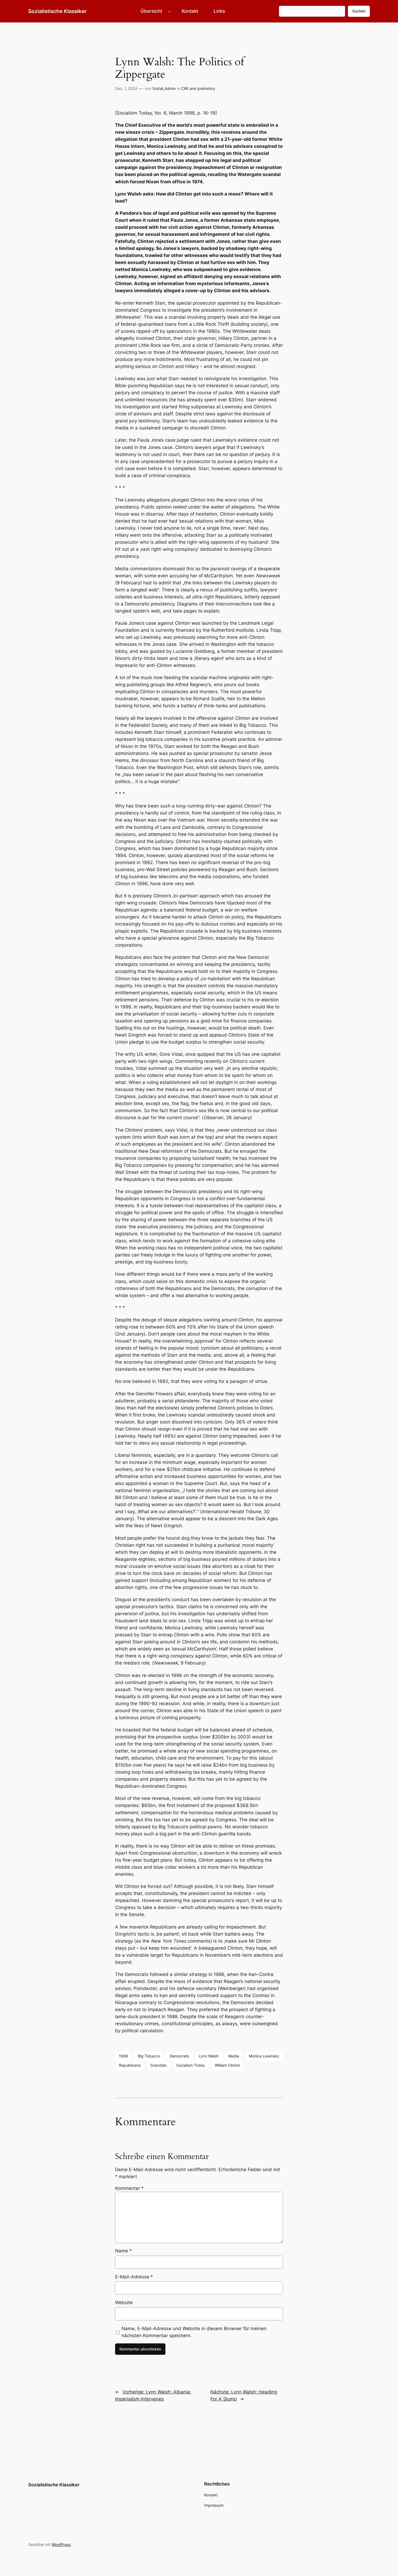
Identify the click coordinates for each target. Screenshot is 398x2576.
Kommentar (129, 2188)
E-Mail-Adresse (134, 2277)
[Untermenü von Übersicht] (169, 11)
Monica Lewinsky (264, 2056)
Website (124, 2303)
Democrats (179, 2056)
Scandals (158, 2065)
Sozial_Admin (164, 88)
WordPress (61, 2544)
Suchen (359, 11)
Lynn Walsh (209, 2056)
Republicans (130, 2065)
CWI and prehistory (198, 88)
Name (123, 2251)
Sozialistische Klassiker (57, 11)
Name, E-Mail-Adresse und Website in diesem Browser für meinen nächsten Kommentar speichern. (194, 2332)
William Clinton (227, 2065)
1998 (123, 2056)
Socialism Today (191, 2065)
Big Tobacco (149, 2056)
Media (234, 2056)
